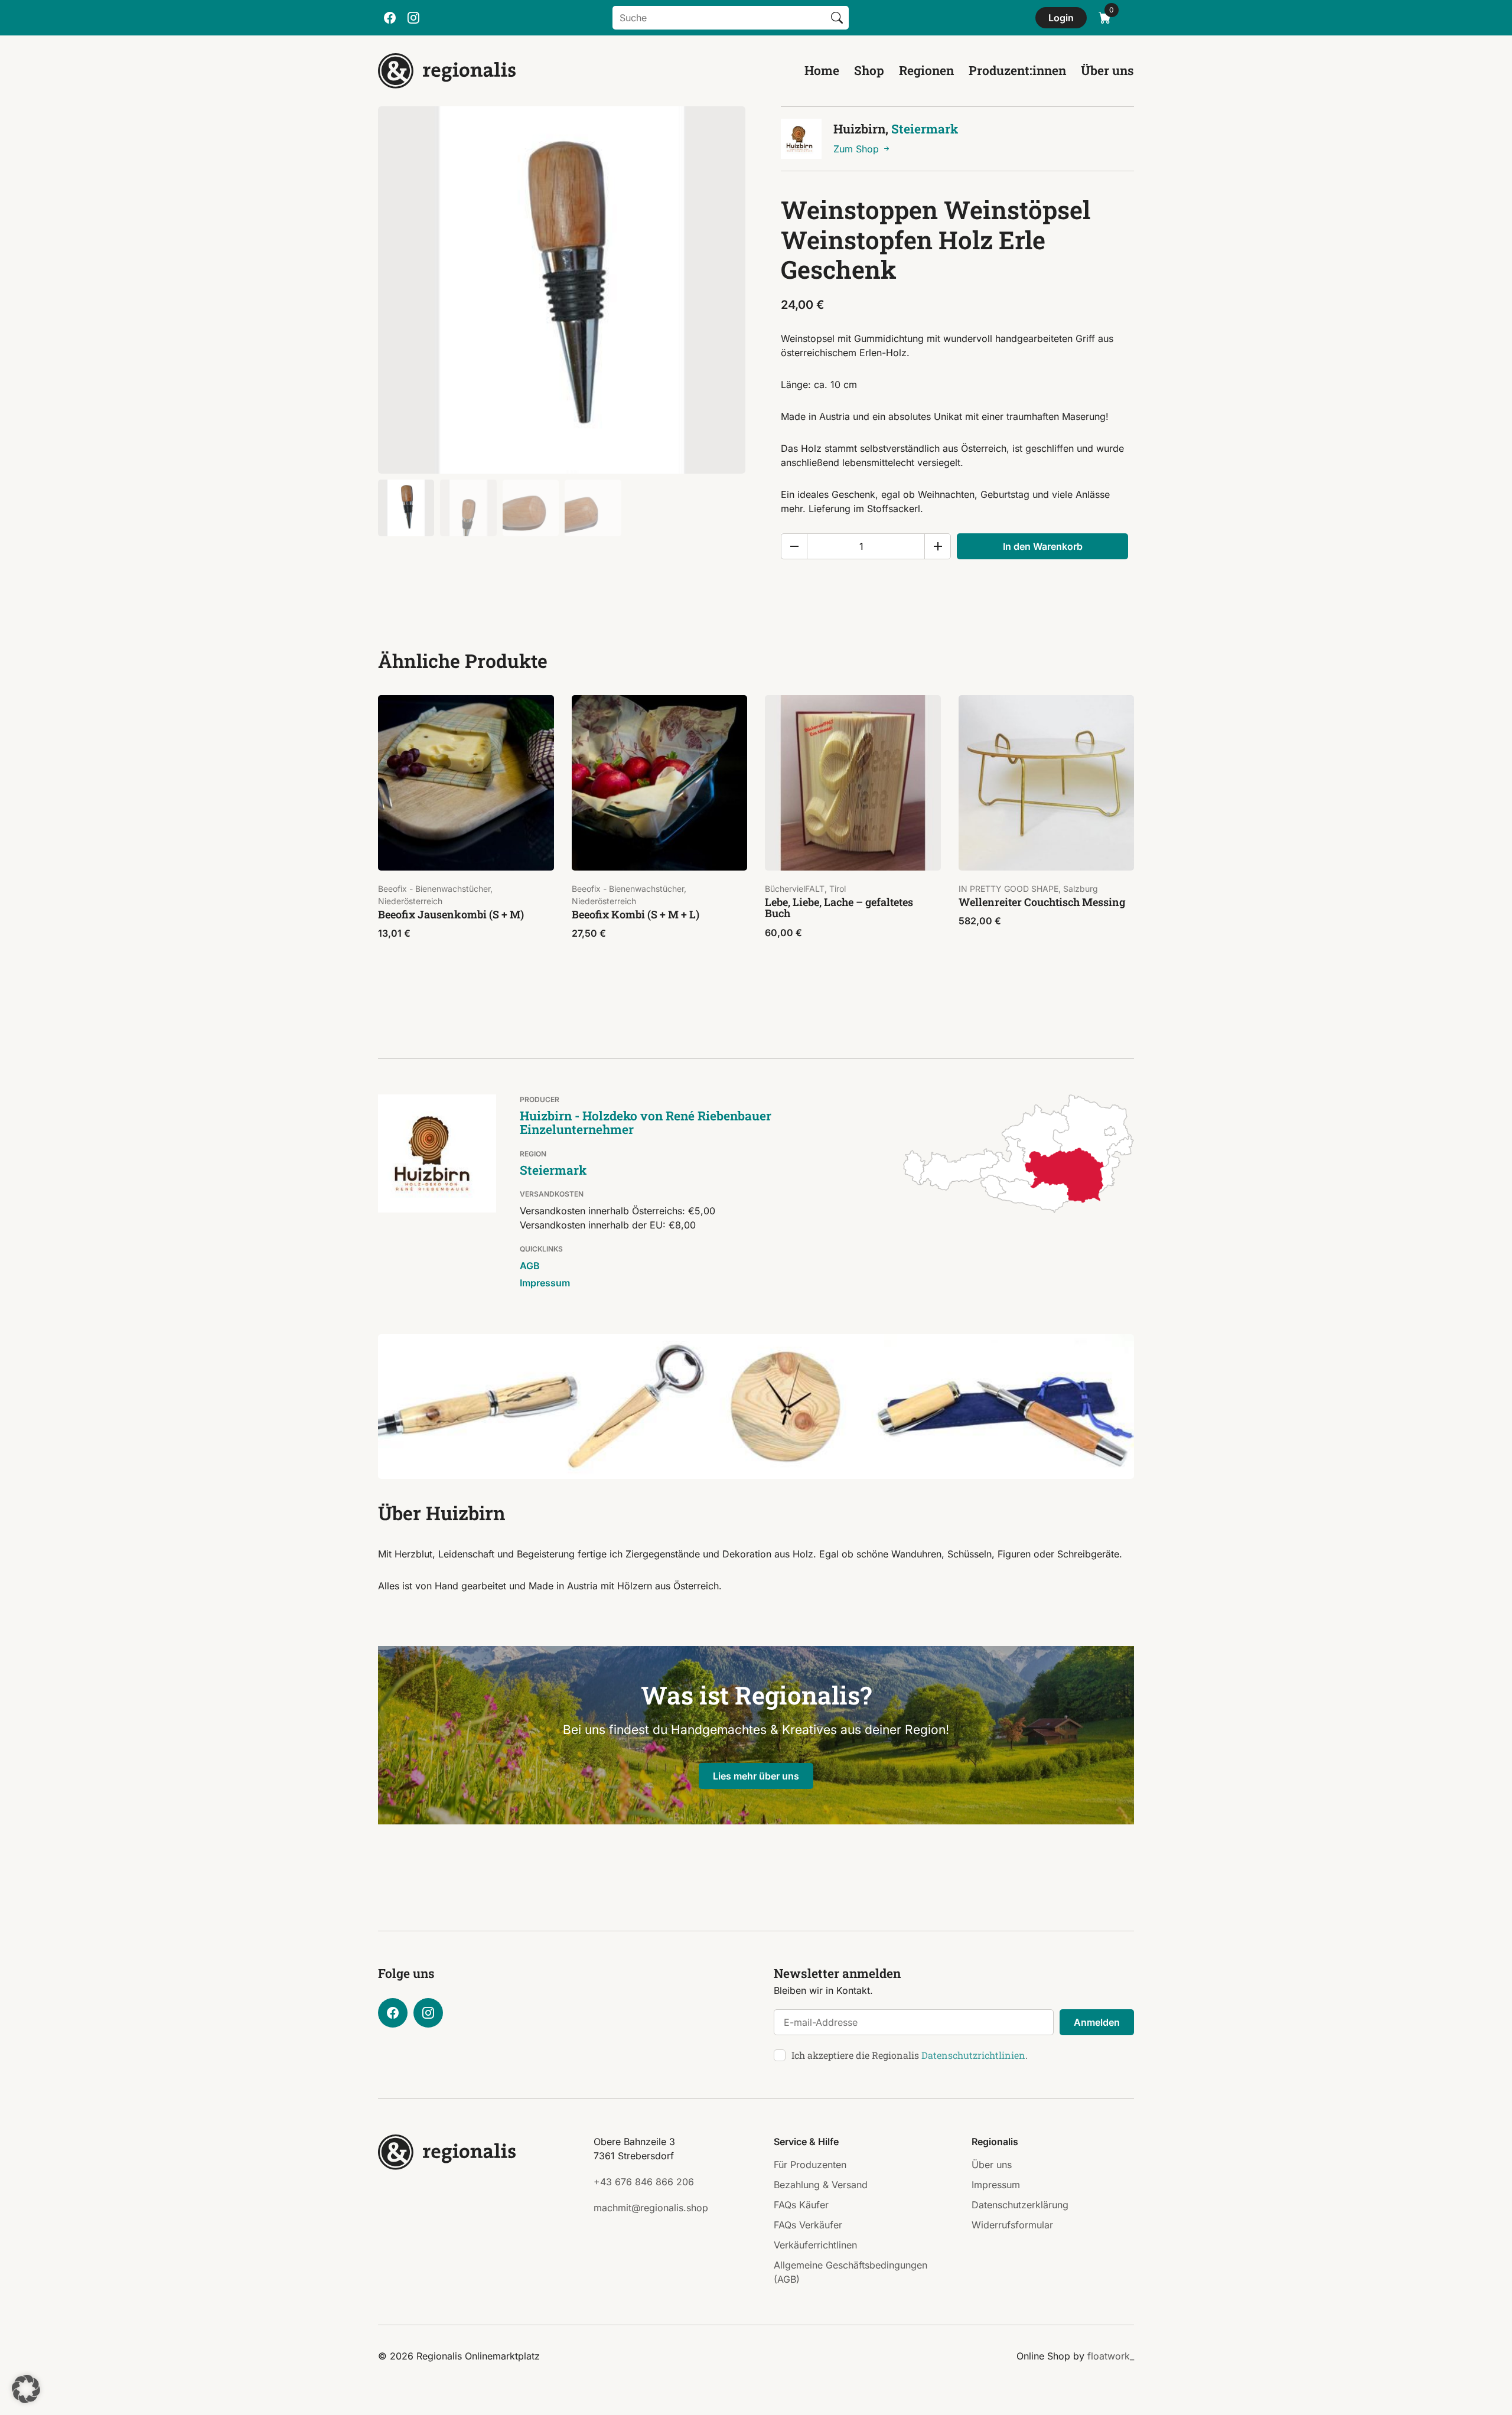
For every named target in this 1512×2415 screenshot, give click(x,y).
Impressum (545, 1283)
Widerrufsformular (1012, 2225)
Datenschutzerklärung (1020, 2205)
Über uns (1107, 70)
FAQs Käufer (801, 2205)
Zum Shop (858, 149)
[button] (26, 2389)
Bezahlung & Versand (821, 2185)
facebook (390, 18)
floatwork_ (1111, 2356)
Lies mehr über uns (756, 1776)
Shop (869, 70)
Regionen (926, 70)
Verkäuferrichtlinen (815, 2245)
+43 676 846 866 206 (644, 2182)
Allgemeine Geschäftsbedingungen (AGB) (850, 2272)
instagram (413, 18)
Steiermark (925, 129)
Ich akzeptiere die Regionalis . (910, 2055)
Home (822, 70)
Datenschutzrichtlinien (973, 2055)
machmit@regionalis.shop (651, 2208)
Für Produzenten (810, 2165)
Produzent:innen (1017, 70)
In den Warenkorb (1043, 546)
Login (1061, 18)
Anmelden (1097, 2022)
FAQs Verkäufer (808, 2225)
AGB (530, 1266)
